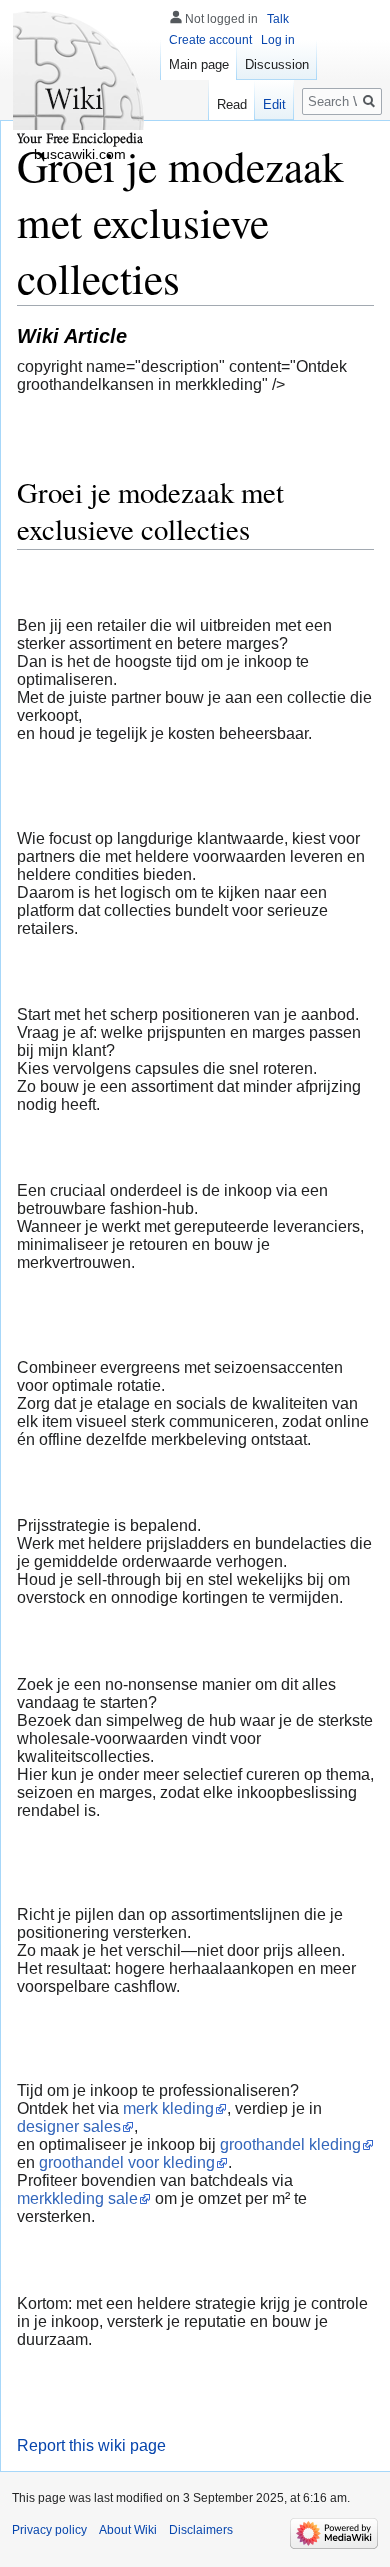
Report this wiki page (91, 2445)
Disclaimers (201, 2530)
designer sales (69, 2126)
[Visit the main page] (80, 80)
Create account (210, 40)
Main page (199, 64)
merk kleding (168, 2108)
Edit (274, 104)
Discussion (277, 64)
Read (232, 104)
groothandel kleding (290, 2144)
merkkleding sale (77, 2198)
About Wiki (128, 2530)
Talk (278, 19)
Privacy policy (49, 2530)
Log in (278, 40)
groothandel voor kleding (127, 2162)
